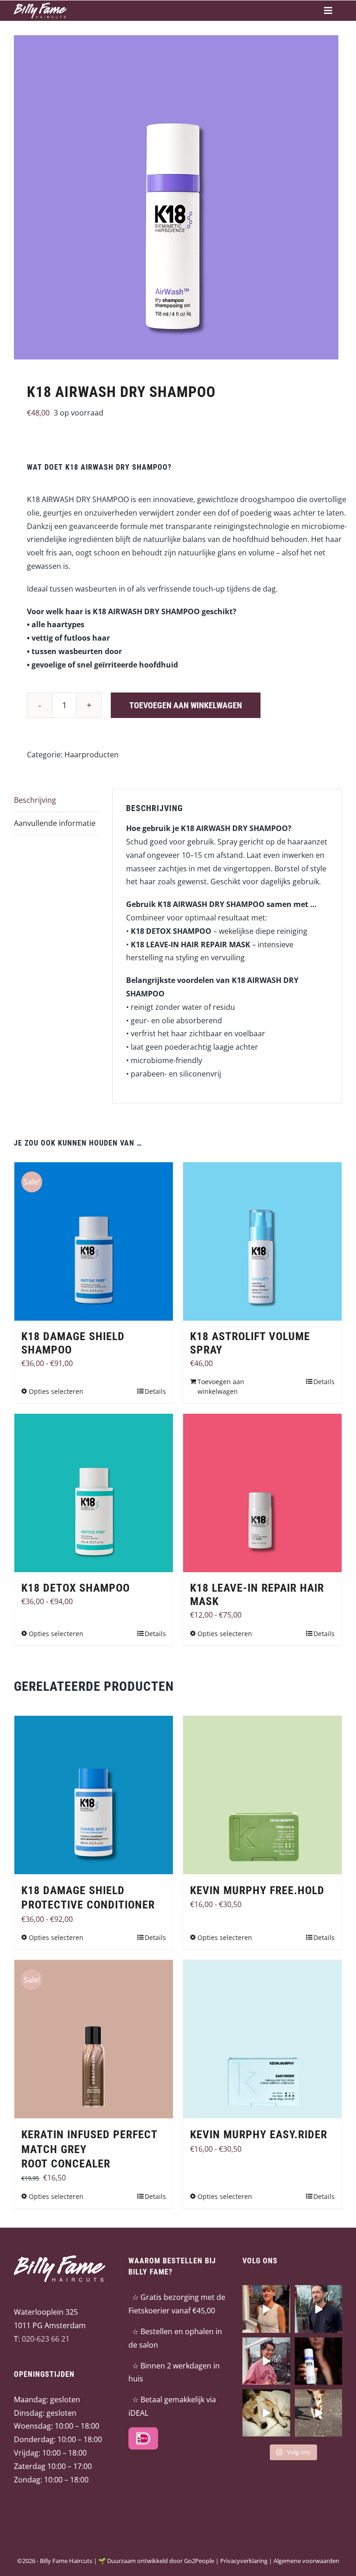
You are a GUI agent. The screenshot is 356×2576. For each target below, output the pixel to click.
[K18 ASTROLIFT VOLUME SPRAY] (262, 1241)
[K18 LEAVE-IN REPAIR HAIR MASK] (262, 1493)
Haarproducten (92, 755)
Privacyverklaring (244, 2561)
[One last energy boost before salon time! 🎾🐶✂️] (318, 2413)
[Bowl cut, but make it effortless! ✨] (266, 2309)
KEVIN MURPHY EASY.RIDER (259, 2135)
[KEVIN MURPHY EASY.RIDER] (262, 2039)
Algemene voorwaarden (306, 2561)
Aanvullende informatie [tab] (55, 823)
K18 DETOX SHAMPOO (76, 1588)
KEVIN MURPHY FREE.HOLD (257, 1890)
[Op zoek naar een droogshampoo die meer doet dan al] (318, 2361)
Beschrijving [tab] (35, 800)
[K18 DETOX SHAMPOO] (94, 1493)
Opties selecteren (56, 1391)
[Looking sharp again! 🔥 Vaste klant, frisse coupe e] (318, 2309)
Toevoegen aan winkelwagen (186, 705)
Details (155, 1391)
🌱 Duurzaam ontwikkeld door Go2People (156, 2561)
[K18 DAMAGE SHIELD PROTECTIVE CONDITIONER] (94, 1795)
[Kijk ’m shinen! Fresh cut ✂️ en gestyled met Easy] (266, 2361)
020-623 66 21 (46, 2339)
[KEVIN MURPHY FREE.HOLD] (262, 1795)
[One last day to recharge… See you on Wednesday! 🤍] (266, 2413)
